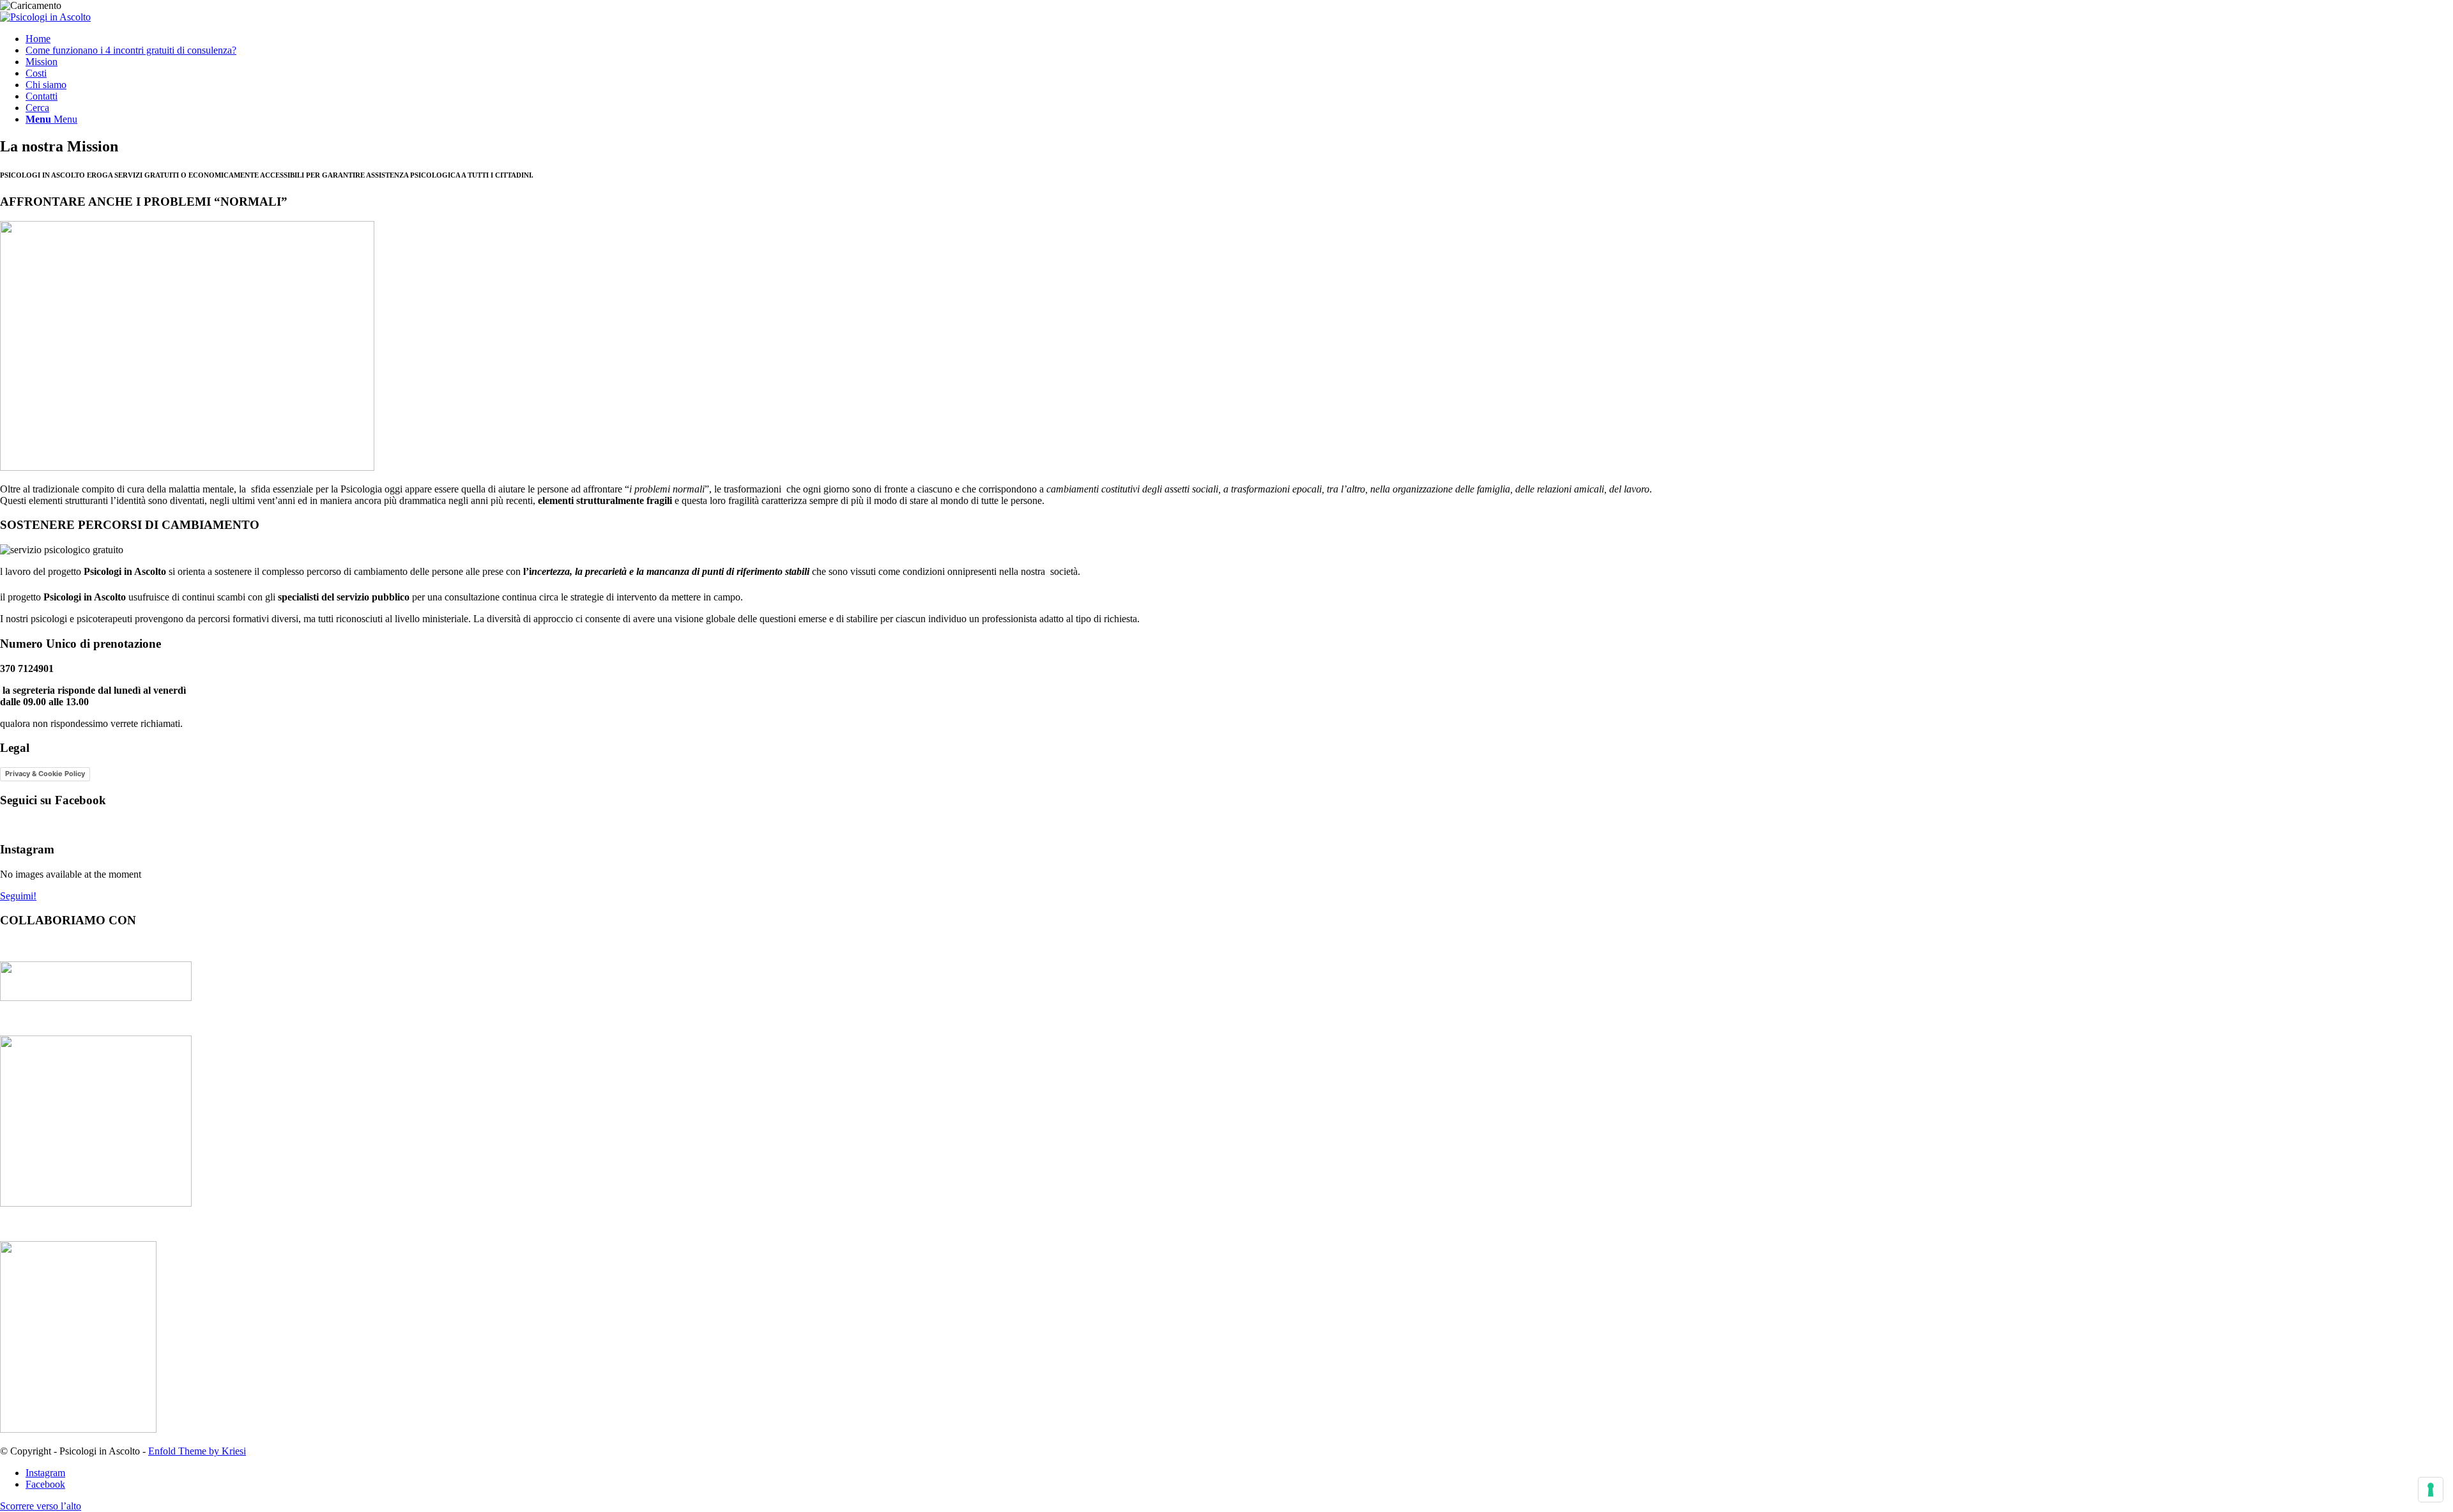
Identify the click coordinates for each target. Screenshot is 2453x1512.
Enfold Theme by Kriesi (197, 1451)
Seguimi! (18, 896)
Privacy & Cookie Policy (45, 774)
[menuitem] (1239, 39)
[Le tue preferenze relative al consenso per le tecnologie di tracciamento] (2431, 1490)
